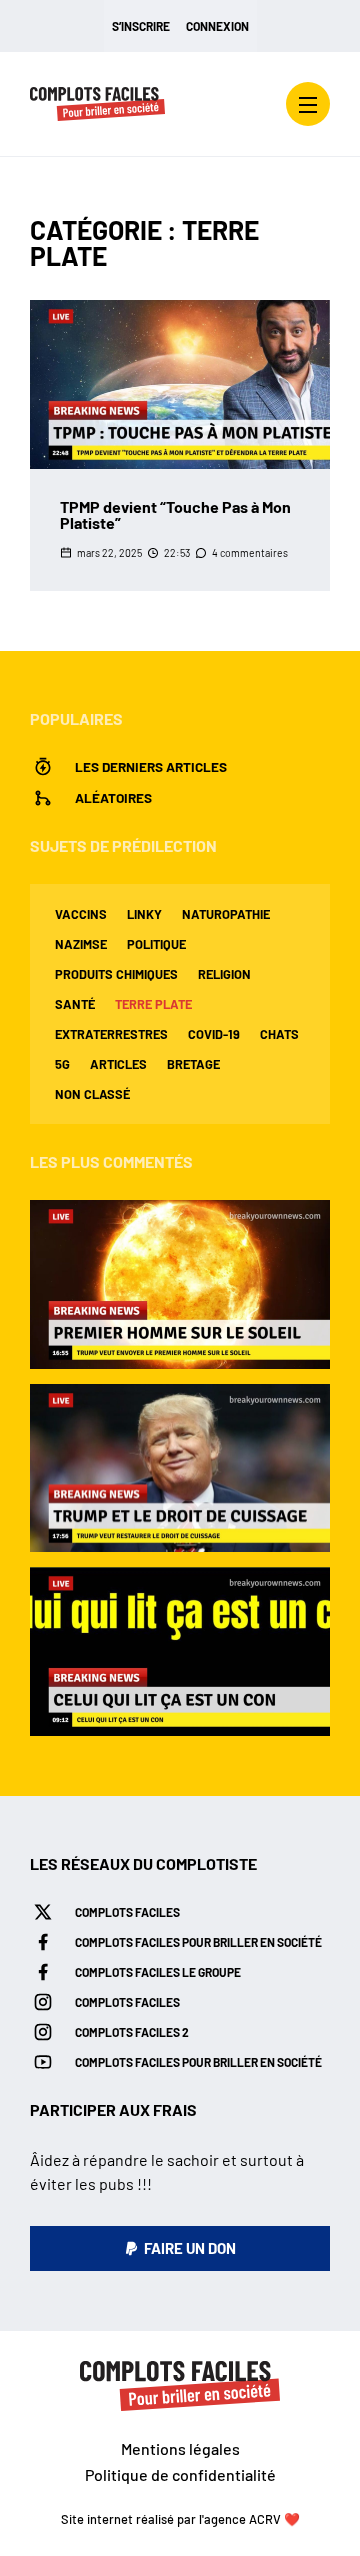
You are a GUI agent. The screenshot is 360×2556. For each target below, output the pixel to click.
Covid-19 (214, 1034)
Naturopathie (226, 914)
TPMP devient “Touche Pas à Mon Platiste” (175, 514)
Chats (279, 1034)
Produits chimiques (116, 974)
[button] (180, 2248)
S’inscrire (141, 26)
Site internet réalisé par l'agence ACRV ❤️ (180, 2519)
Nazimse (81, 944)
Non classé (92, 1094)
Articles (118, 1064)
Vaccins (81, 914)
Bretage (193, 1064)
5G (62, 1064)
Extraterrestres (111, 1034)
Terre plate (153, 1004)
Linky (144, 914)
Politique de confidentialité (180, 2474)
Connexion (217, 26)
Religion (224, 974)
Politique (156, 944)
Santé (75, 1004)
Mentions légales (180, 2448)
